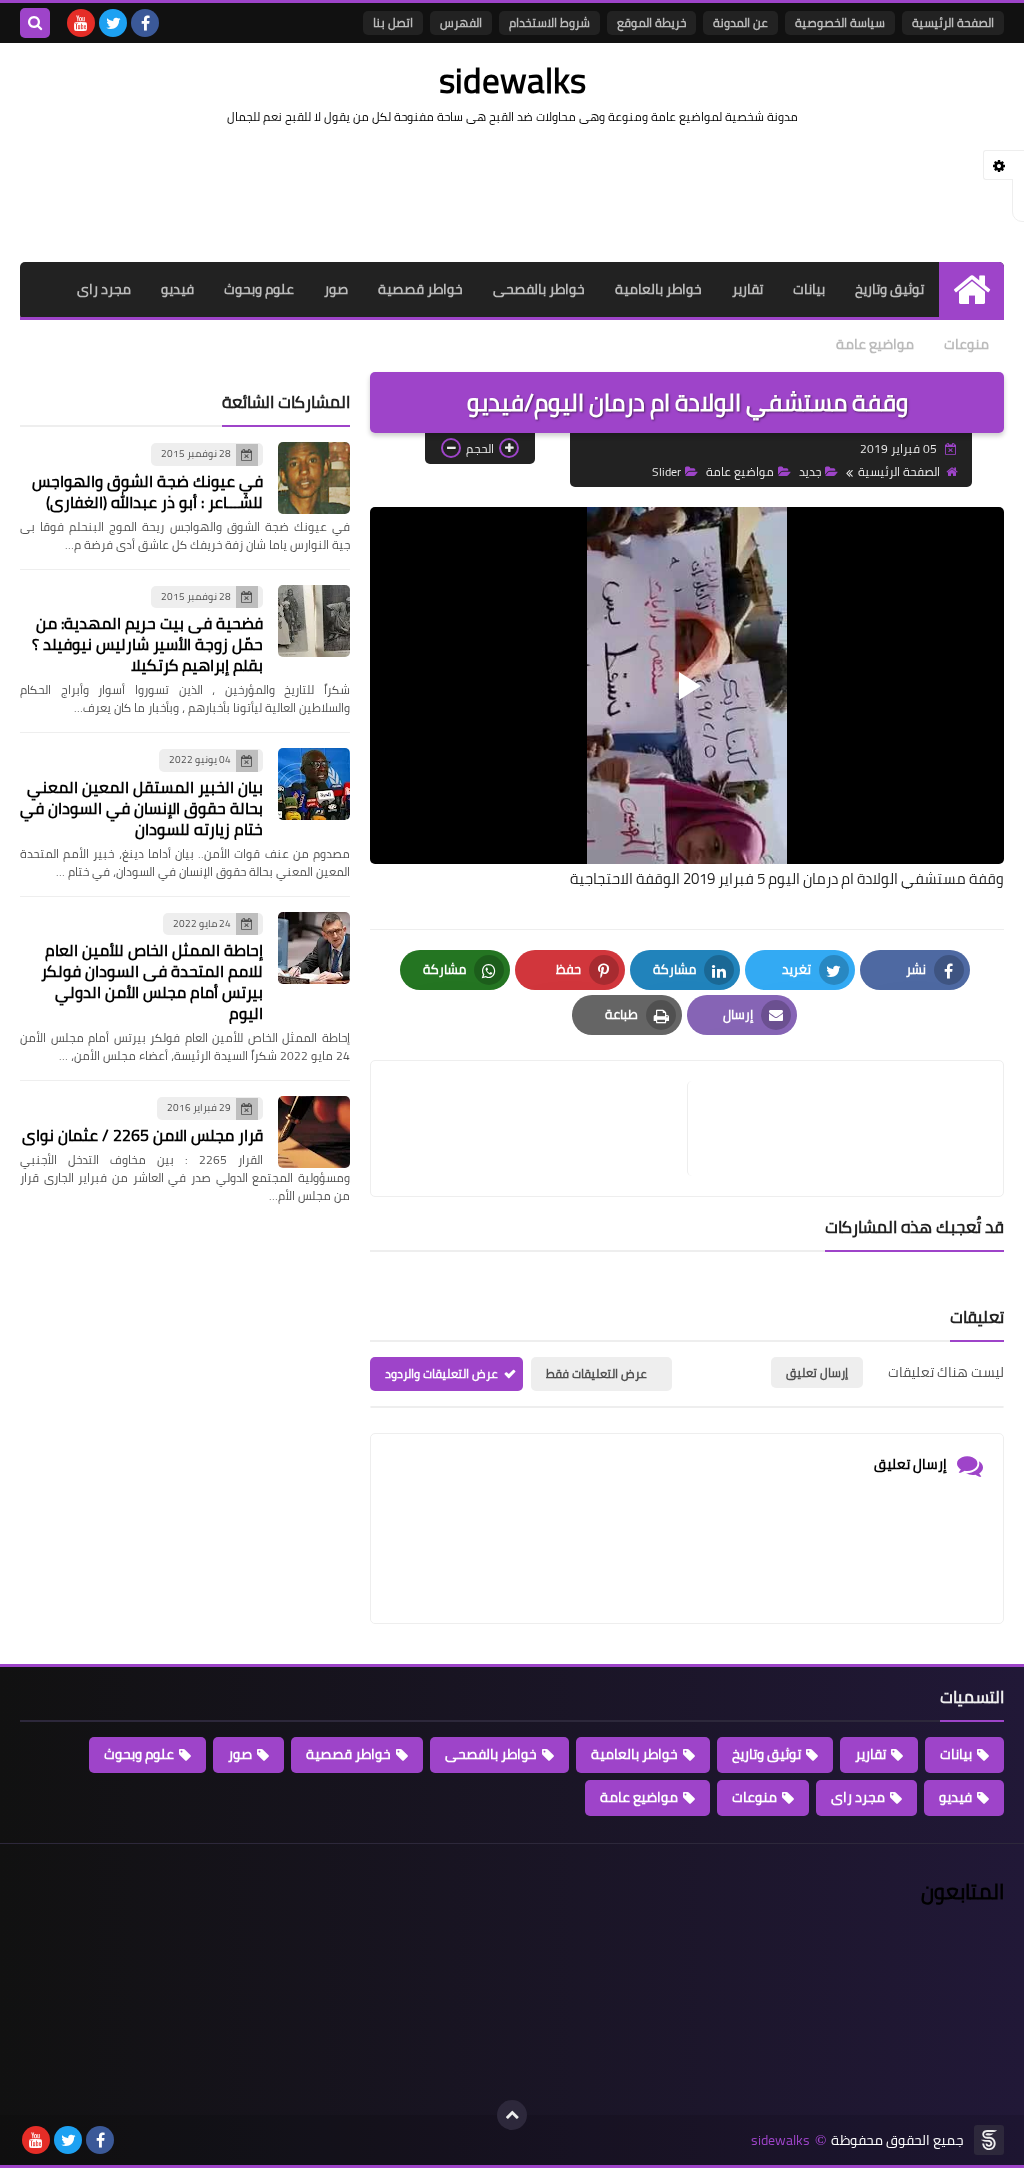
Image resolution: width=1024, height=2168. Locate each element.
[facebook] (145, 23)
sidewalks (512, 80)
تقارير (747, 289)
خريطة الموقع (651, 22)
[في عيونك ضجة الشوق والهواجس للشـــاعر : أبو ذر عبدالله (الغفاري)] (314, 478)
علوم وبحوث (259, 289)
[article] (539, 1128)
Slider (666, 471)
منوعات (966, 344)
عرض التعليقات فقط (596, 1373)
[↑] (512, 2115)
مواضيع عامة (875, 344)
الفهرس (461, 22)
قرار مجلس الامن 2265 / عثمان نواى (142, 1135)
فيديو (177, 289)
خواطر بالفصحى (539, 289)
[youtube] (81, 23)
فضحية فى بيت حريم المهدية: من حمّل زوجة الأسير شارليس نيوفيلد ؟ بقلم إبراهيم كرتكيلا (147, 644)
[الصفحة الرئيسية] (971, 289)
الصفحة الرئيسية (953, 22)
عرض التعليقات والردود (441, 1373)
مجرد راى (104, 289)
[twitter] (113, 23)
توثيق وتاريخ (889, 289)
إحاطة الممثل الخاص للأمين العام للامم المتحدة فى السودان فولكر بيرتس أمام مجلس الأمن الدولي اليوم (152, 981)
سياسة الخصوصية (840, 22)
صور (336, 289)
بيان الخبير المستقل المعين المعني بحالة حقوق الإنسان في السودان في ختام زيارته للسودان (141, 808)
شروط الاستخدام (549, 22)
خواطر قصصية (420, 289)
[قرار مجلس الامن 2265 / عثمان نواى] (314, 1132)
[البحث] (35, 23)
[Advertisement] (512, 191)
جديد (810, 471)
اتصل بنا (393, 22)
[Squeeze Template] (989, 2140)
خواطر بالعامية (658, 289)
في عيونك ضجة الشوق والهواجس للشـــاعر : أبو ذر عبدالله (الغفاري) (147, 491)
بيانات (809, 289)
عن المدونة (740, 22)
